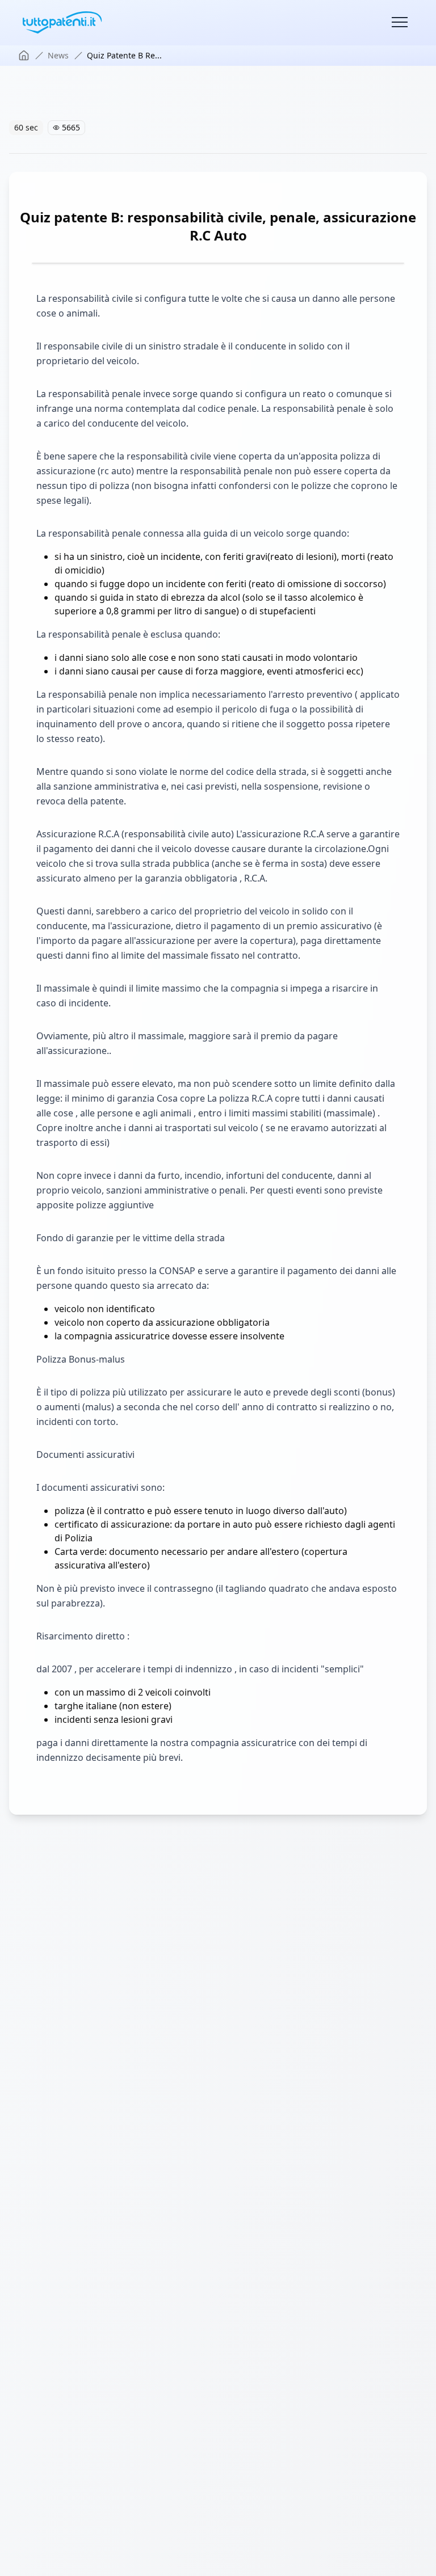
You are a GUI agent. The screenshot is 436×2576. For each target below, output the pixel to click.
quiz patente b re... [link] (124, 55)
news (58, 55)
